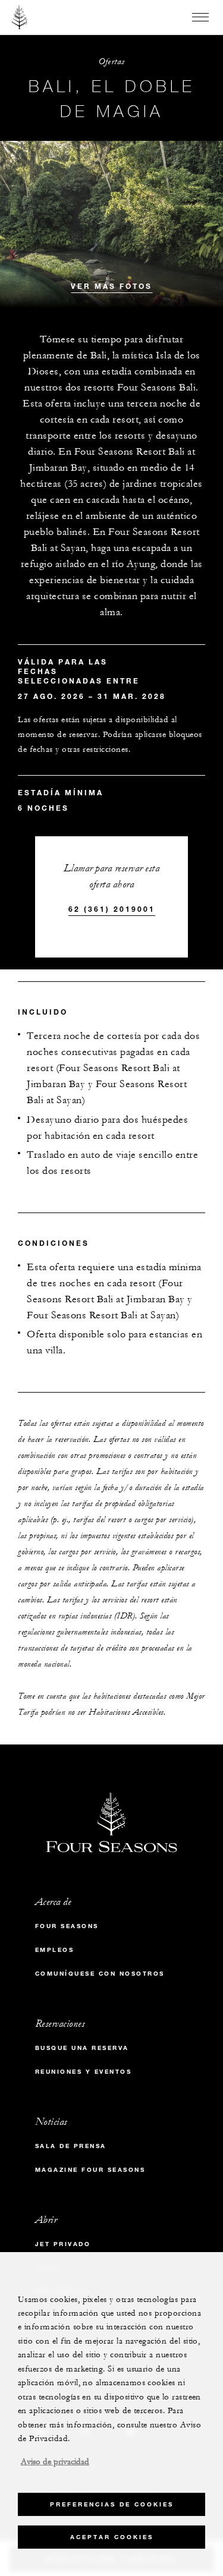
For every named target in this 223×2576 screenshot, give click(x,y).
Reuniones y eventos (84, 2072)
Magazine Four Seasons (90, 2170)
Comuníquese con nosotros (100, 1974)
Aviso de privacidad (55, 2462)
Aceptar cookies (112, 2537)
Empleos (55, 1950)
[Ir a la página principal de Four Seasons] (20, 17)
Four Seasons (67, 1926)
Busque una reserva (82, 2048)
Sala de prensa (71, 2146)
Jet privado (63, 2244)
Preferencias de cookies (112, 2504)
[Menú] (200, 17)
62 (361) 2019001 (112, 909)
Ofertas (111, 62)
